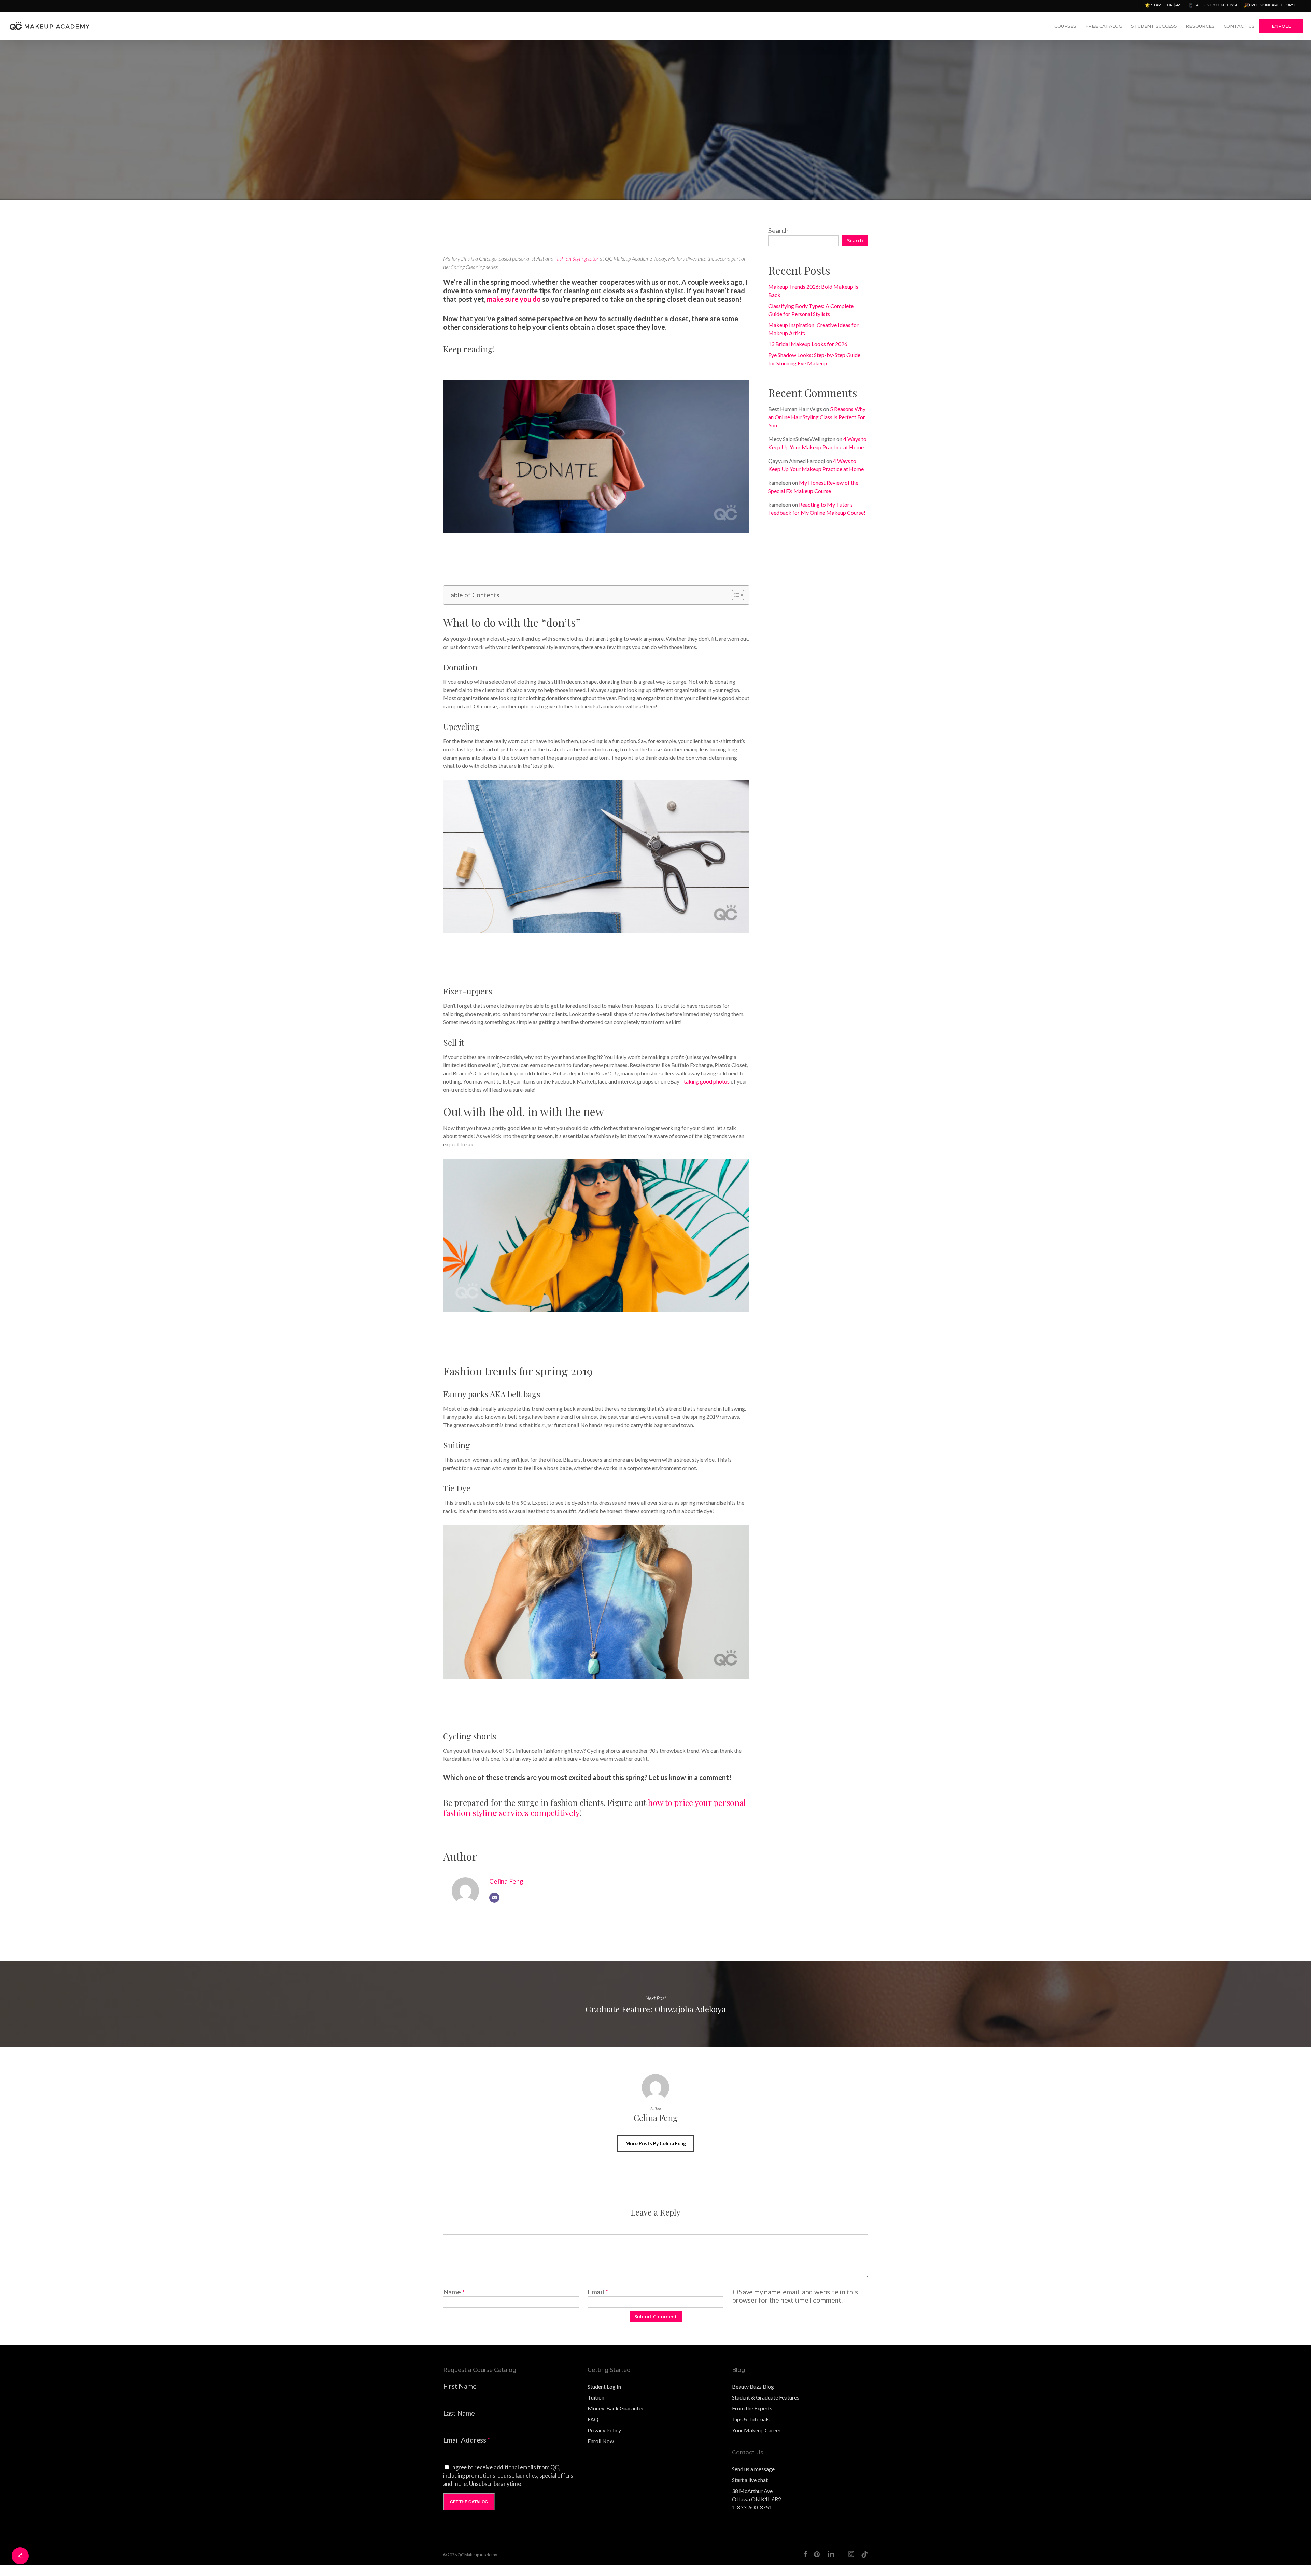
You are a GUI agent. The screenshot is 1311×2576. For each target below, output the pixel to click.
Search (778, 230)
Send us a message (753, 2469)
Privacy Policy (604, 2430)
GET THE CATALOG (469, 2502)
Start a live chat (750, 2480)
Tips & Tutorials (751, 2419)
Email (598, 2292)
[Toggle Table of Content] (735, 595)
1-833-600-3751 (752, 2507)
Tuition (596, 2397)
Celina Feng (506, 1881)
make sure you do (514, 299)
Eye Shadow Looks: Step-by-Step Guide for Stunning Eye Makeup (814, 359)
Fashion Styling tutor (576, 259)
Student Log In (604, 2386)
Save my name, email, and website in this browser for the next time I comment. (795, 2296)
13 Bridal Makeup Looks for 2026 (808, 344)
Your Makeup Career (756, 2430)
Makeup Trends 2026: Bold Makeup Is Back (813, 291)
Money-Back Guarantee (616, 2408)
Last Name (459, 2413)
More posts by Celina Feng (656, 2143)
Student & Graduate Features (766, 2397)
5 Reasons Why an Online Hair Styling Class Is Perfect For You (817, 417)
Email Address (467, 2440)
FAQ (593, 2419)
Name (454, 2292)
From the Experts (752, 2408)
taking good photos (707, 1081)
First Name (460, 2386)
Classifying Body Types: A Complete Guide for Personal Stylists (811, 310)
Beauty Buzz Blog (753, 2386)
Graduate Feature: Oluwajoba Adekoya (655, 2004)
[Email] (494, 1898)
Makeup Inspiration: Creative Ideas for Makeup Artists (813, 329)
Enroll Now (601, 2441)
